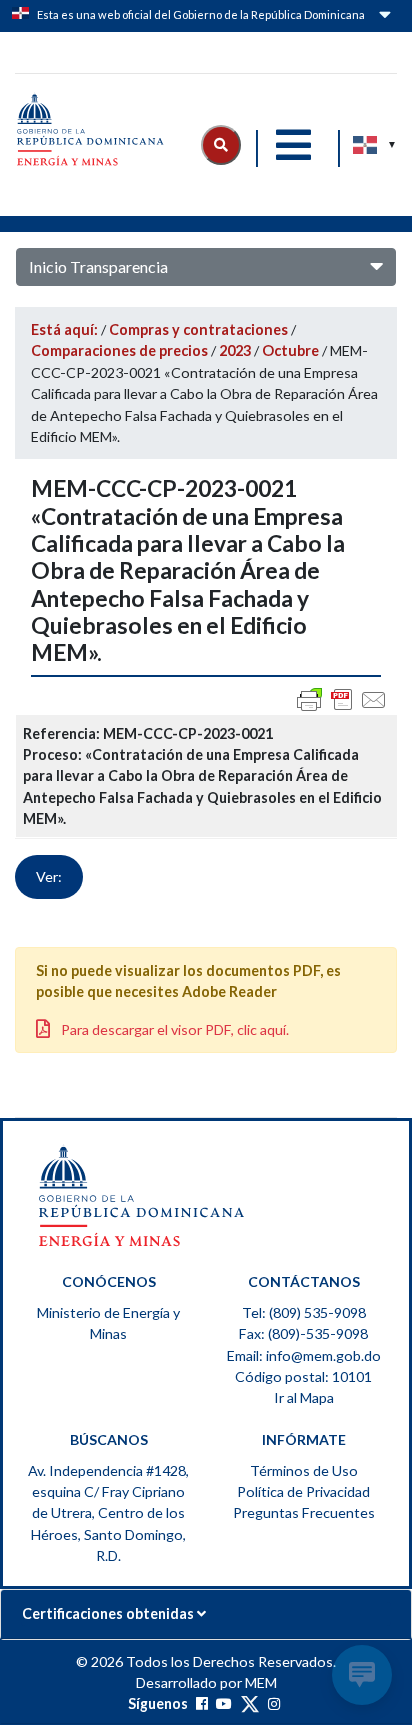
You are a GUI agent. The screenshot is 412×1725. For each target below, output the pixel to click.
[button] (221, 145)
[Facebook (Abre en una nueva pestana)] (202, 1703)
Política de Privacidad (303, 1491)
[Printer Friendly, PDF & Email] (342, 700)
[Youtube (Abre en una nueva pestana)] (224, 1703)
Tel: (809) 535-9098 (304, 1312)
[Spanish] (366, 145)
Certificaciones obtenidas (109, 1613)
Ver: (49, 876)
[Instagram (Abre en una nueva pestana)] (274, 1703)
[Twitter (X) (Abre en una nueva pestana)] (250, 1703)
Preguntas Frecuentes (304, 1512)
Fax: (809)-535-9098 (303, 1333)
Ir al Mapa (304, 1397)
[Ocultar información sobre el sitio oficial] (383, 18)
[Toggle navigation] (293, 145)
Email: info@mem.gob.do (304, 1355)
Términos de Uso (304, 1470)
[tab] (206, 1614)
